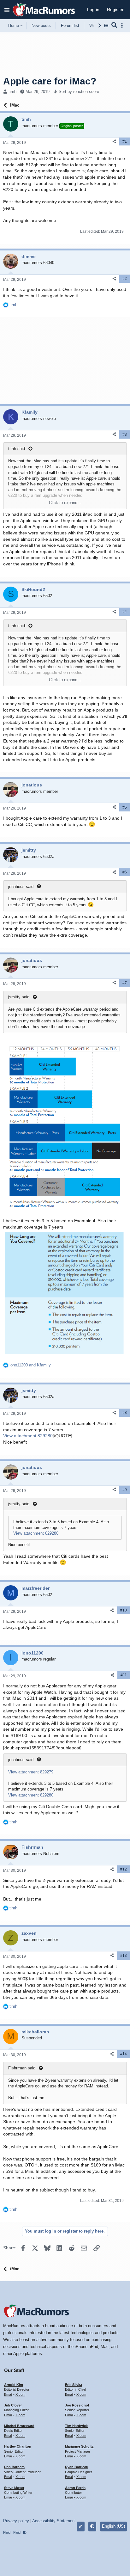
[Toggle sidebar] (123, 25)
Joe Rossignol (77, 2405)
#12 (124, 1869)
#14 (124, 2054)
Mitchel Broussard (19, 2426)
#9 (125, 1490)
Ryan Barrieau (77, 2467)
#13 (124, 1956)
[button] (7, 10)
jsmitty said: (19, 997)
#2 (125, 279)
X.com (20, 2394)
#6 (125, 872)
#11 (124, 1675)
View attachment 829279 (31, 1772)
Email (8, 2394)
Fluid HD (20, 2532)
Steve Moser (14, 2488)
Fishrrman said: (22, 2068)
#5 (125, 807)
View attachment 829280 (28, 1436)
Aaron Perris (75, 2488)
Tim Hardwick (76, 2426)
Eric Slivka (74, 2385)
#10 (124, 1610)
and (30, 1365)
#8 (125, 1413)
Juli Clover (13, 2405)
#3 (125, 434)
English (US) (113, 2526)
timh (12, 92)
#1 (125, 141)
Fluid (7, 2532)
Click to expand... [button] (65, 503)
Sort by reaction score (79, 92)
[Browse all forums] (106, 25)
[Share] (114, 142)
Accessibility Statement (54, 2521)
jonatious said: (21, 887)
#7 (125, 983)
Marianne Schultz (79, 2446)
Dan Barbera (14, 2467)
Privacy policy (16, 2521)
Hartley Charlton (18, 2446)
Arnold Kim (14, 2385)
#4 (125, 612)
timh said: (17, 449)
